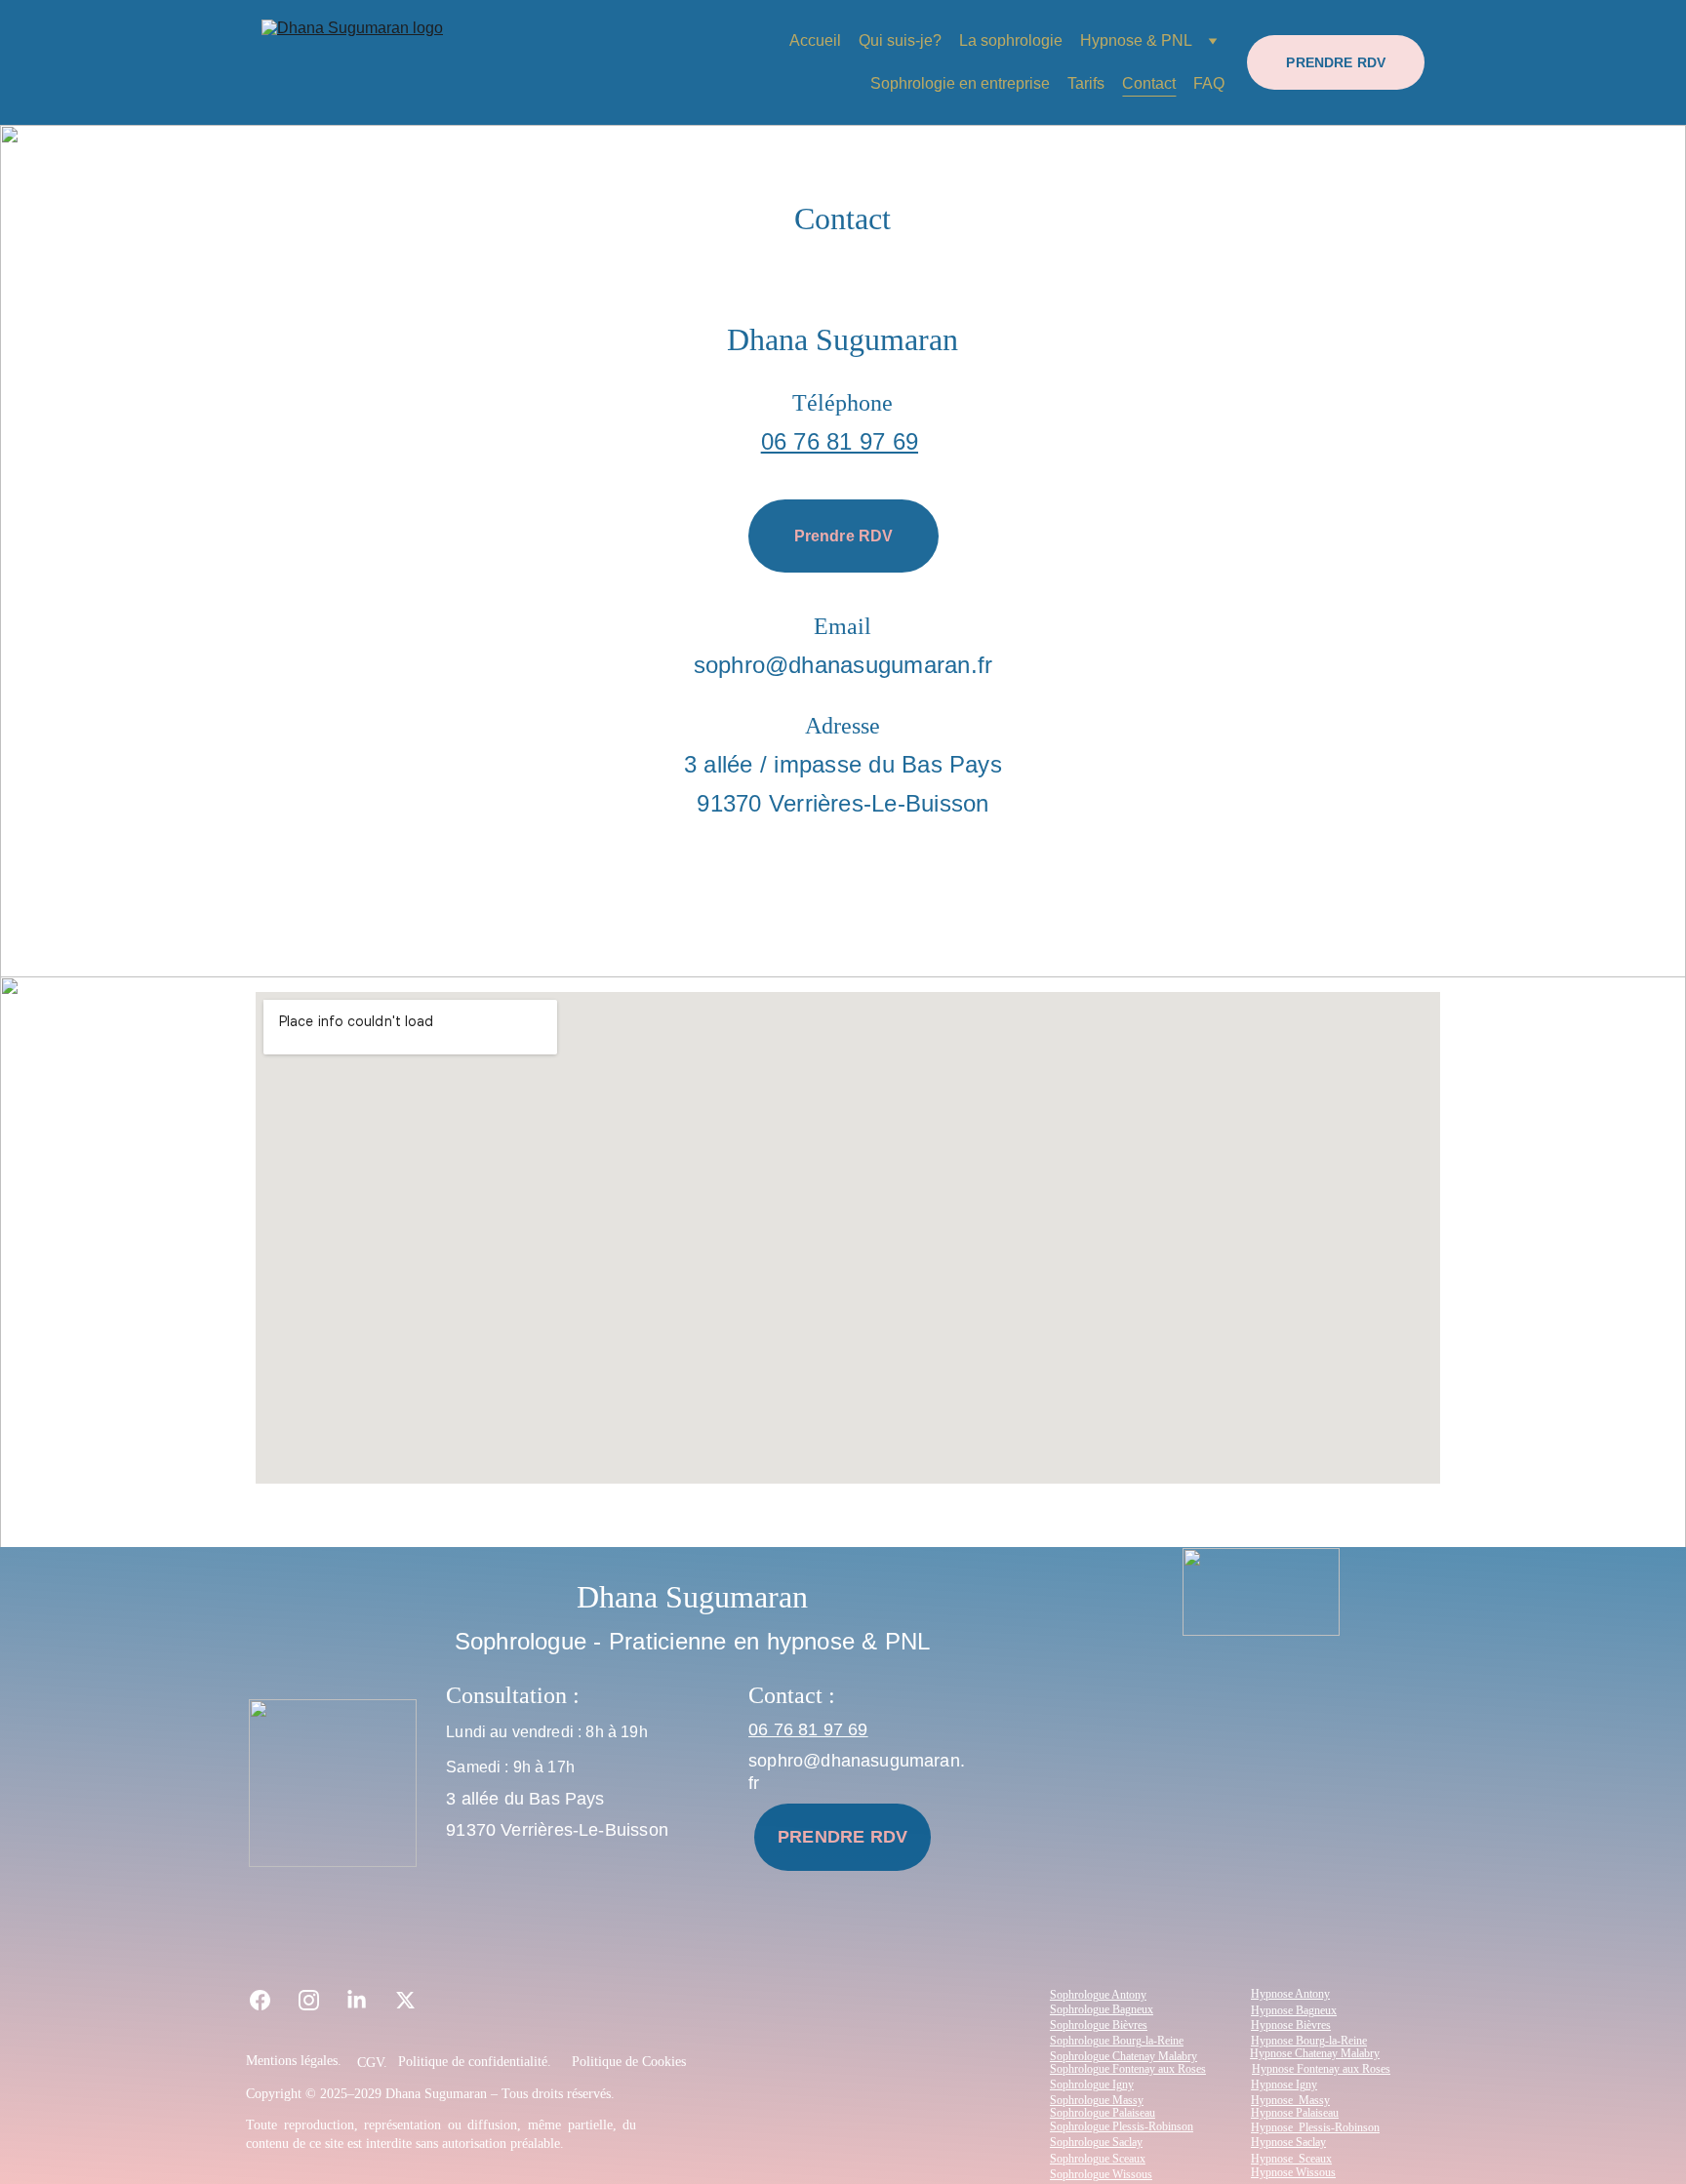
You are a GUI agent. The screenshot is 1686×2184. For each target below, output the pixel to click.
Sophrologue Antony (1098, 1995)
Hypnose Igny (1284, 2085)
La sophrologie (1011, 40)
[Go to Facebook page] (270, 2000)
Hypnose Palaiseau (1295, 2113)
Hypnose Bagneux (1294, 2010)
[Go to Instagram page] (319, 2000)
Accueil (815, 40)
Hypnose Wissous (1293, 2172)
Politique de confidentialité (473, 2062)
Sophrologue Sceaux (1098, 2159)
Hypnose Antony (1290, 1994)
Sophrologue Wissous (1101, 2174)
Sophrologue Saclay (1096, 2142)
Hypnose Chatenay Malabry (1315, 2053)
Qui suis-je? (900, 40)
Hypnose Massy (1290, 2100)
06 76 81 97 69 (840, 441)
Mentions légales (292, 2061)
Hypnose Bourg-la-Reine (1309, 2041)
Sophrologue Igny (1092, 2085)
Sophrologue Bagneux (1102, 2009)
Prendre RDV (844, 536)
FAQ (1209, 83)
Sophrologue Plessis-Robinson (1122, 2126)
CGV (370, 2063)
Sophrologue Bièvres (1099, 2025)
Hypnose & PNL (1136, 40)
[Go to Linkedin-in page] (366, 2000)
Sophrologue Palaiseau (1103, 2113)
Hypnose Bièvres (1291, 2025)
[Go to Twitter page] (405, 2000)
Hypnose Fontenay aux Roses (1321, 2069)
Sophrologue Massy (1097, 2100)
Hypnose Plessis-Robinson (1315, 2127)
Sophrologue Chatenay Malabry (1124, 2056)
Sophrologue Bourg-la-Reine (1117, 2041)
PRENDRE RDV (1336, 62)
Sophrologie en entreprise (960, 83)
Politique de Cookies (629, 2062)
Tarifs (1086, 83)
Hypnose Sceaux (1291, 2159)
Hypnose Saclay (1288, 2142)
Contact (1149, 83)
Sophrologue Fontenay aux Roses (1128, 2069)
